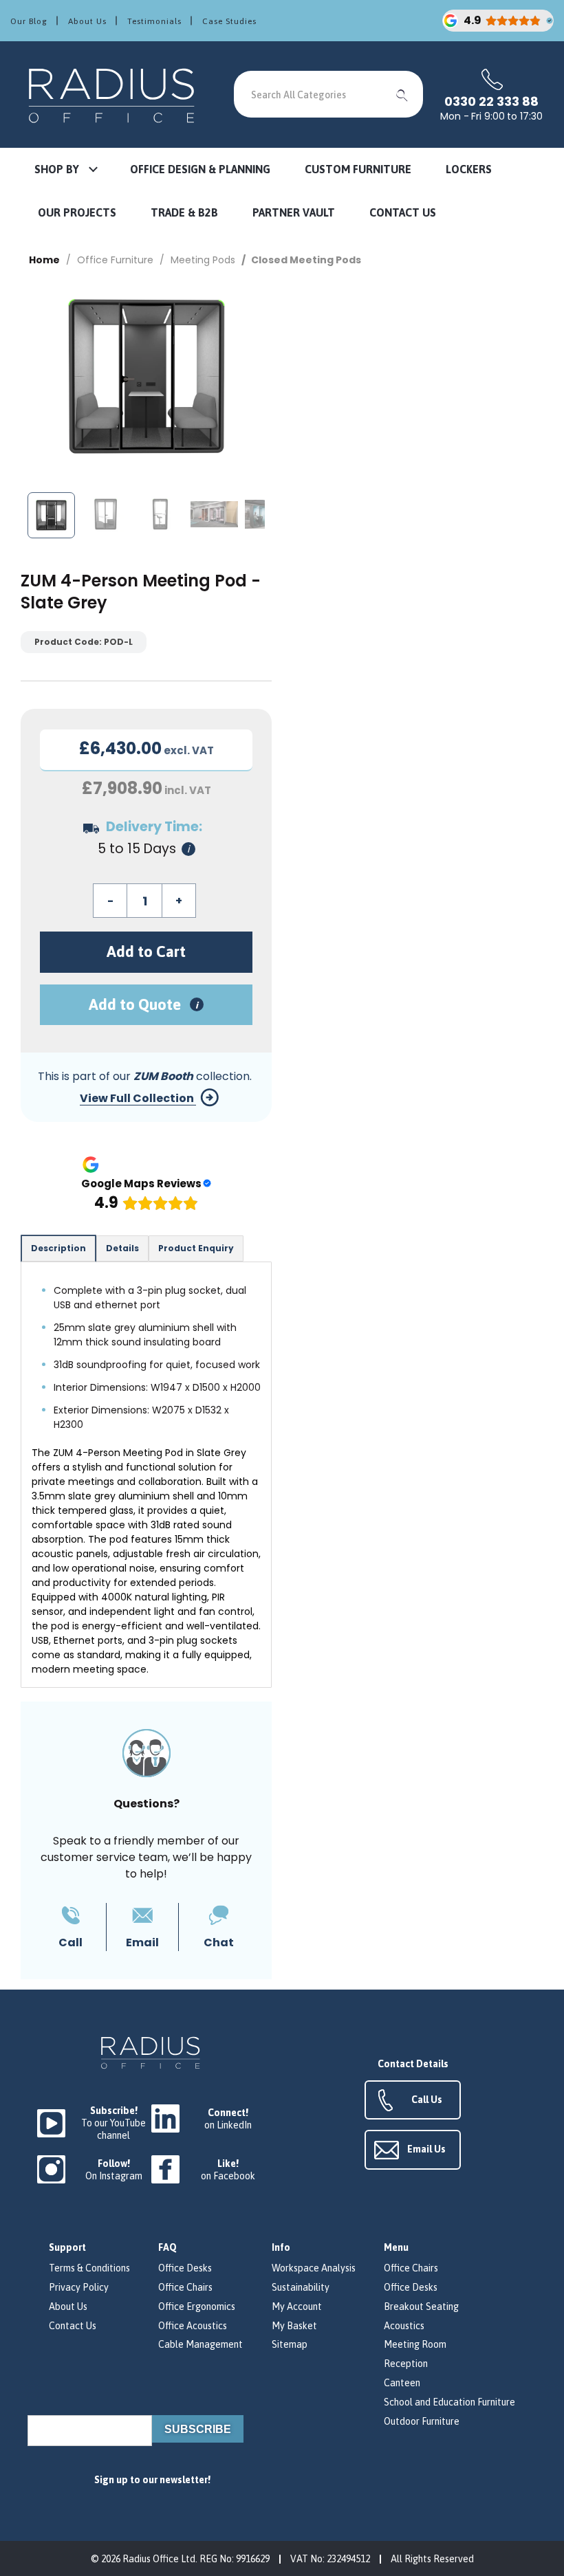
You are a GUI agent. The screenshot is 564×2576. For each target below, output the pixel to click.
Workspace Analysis (314, 2268)
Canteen (402, 2383)
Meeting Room (415, 2344)
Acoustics (404, 2326)
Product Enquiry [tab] (196, 1248)
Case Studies (229, 21)
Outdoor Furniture (422, 2421)
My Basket (294, 2326)
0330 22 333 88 (491, 102)
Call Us (427, 2100)
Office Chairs (185, 2287)
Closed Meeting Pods (306, 260)
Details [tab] (122, 1248)
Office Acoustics (193, 2326)
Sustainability (301, 2287)
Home (44, 260)
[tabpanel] (146, 1475)
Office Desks (185, 2268)
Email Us (426, 2149)
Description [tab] (58, 1248)
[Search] (402, 94)
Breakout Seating (421, 2307)
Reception (406, 2364)
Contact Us (73, 2326)
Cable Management (200, 2344)
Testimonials (154, 21)
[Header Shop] (113, 95)
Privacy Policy (79, 2287)
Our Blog (29, 21)
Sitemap (290, 2344)
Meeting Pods (203, 260)
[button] (65, 170)
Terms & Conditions (89, 2268)
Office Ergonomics (197, 2307)
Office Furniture (115, 260)
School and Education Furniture (449, 2402)
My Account (297, 2307)
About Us (87, 21)
